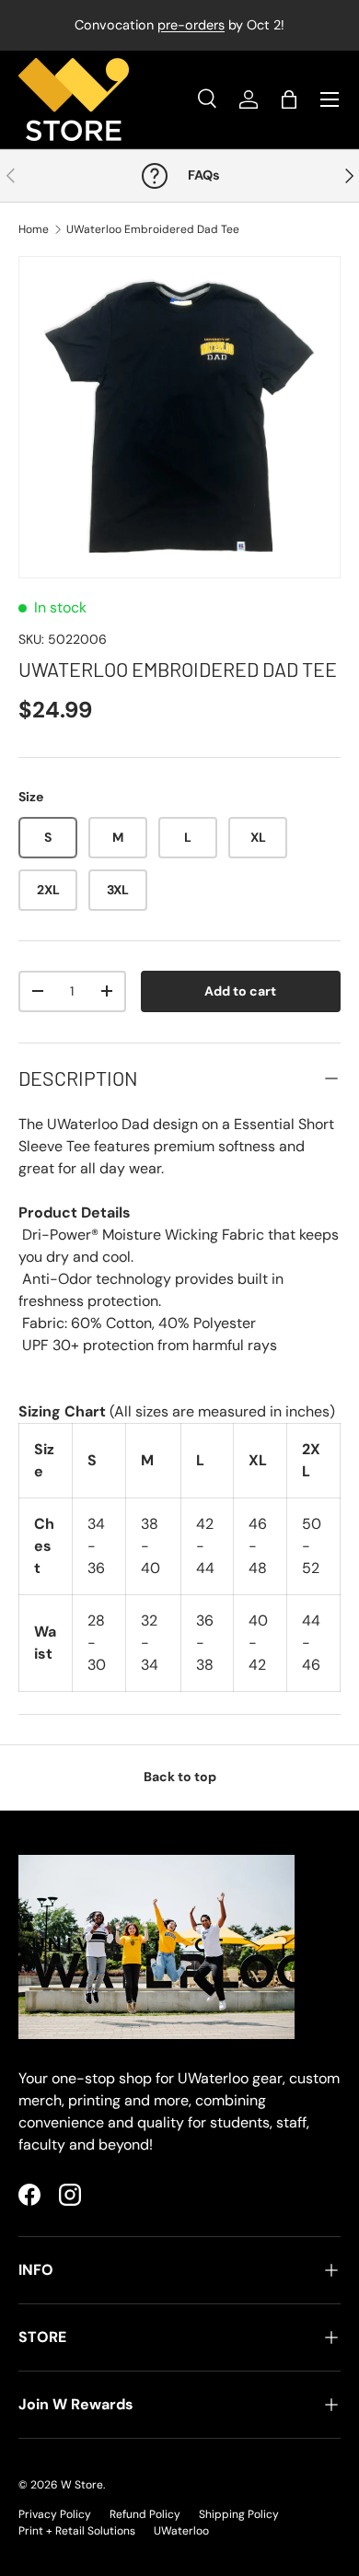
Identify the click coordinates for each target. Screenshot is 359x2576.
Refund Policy (145, 2514)
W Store (82, 2485)
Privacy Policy (55, 2514)
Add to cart (240, 991)
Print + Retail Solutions (77, 2531)
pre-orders (191, 25)
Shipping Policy (239, 2514)
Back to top (180, 1777)
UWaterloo (181, 2531)
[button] (289, 99)
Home (34, 229)
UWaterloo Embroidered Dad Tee (153, 229)
